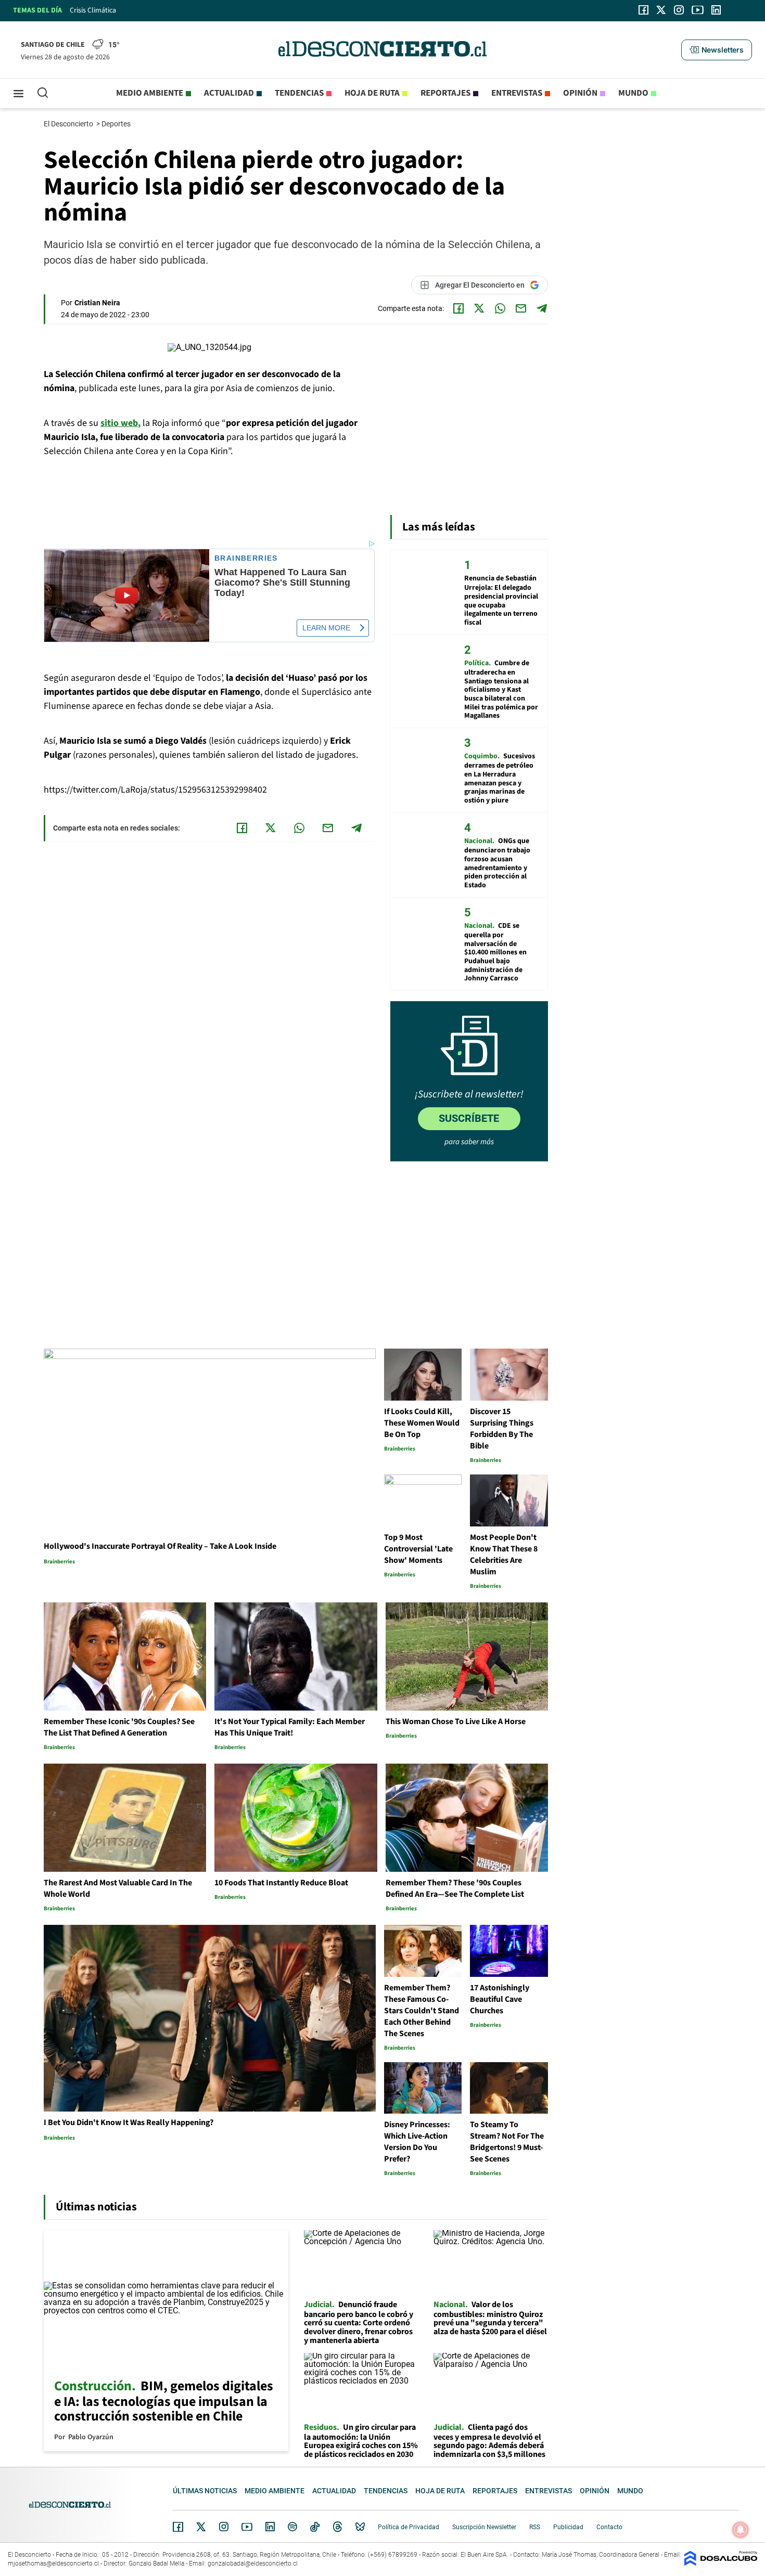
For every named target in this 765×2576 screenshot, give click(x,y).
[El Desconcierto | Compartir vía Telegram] (542, 308)
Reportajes (445, 93)
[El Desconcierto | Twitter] (661, 10)
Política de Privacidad (409, 2527)
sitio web (119, 423)
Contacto (609, 2527)
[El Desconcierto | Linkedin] (716, 10)
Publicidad (568, 2527)
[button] (717, 50)
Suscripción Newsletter (484, 2527)
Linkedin (270, 2527)
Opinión (580, 93)
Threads (338, 2527)
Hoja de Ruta (372, 93)
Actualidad (229, 93)
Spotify (292, 2527)
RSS (535, 2527)
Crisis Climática (93, 10)
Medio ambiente (150, 93)
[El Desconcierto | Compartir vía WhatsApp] (500, 308)
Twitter (201, 2527)
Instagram (224, 2527)
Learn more (326, 628)
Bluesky (360, 2527)
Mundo (633, 93)
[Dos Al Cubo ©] (721, 2563)
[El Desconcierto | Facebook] (643, 10)
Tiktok (315, 2527)
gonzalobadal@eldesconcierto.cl (253, 2564)
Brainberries (246, 558)
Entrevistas (517, 93)
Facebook (178, 2527)
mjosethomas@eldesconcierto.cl (53, 2564)
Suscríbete (469, 1118)
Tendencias (299, 93)
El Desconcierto (69, 124)
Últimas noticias (205, 2491)
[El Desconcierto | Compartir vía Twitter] (479, 308)
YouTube (247, 2527)
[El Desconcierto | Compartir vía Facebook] (458, 308)
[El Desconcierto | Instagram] (679, 10)
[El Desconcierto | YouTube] (698, 10)
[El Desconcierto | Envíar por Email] (521, 308)
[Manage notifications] (741, 2530)
